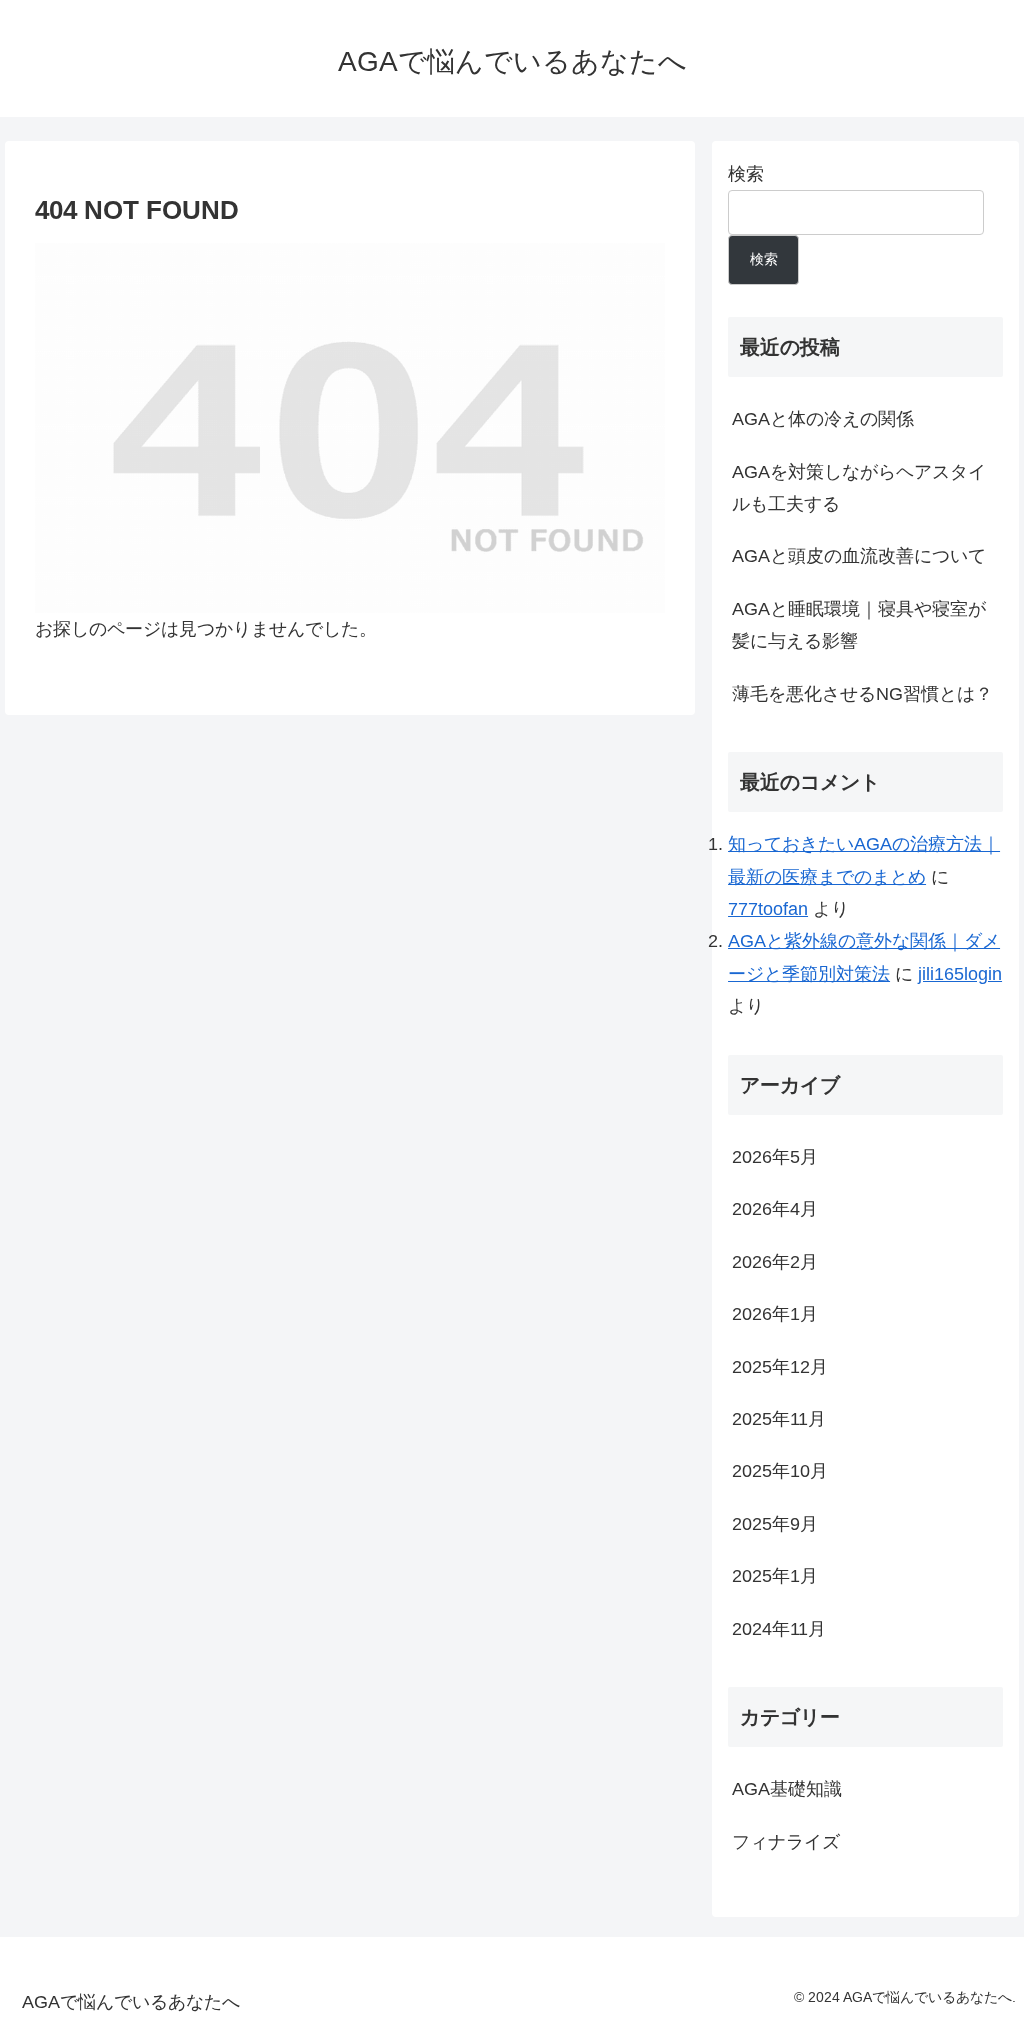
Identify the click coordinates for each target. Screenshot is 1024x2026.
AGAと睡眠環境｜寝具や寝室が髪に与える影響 (859, 625)
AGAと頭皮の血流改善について (859, 556)
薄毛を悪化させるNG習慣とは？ (862, 694)
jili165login (960, 974)
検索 (746, 174)
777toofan (768, 909)
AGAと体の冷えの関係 (823, 419)
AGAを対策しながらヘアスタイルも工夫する (859, 488)
